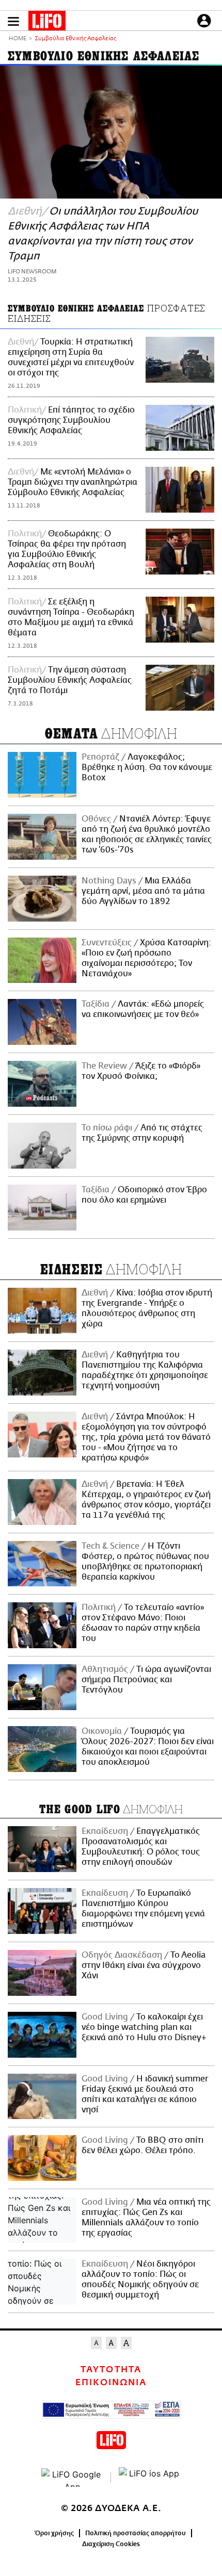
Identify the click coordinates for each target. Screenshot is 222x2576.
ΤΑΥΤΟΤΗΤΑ (111, 2370)
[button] (13, 21)
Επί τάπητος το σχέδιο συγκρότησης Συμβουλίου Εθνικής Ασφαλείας (71, 420)
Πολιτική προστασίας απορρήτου (136, 2533)
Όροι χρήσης (54, 2533)
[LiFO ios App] (150, 2477)
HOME (18, 39)
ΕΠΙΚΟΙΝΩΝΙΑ (111, 2383)
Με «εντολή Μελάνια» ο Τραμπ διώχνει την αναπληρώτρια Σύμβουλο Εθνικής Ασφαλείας (73, 482)
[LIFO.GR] (47, 23)
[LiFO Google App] (72, 2477)
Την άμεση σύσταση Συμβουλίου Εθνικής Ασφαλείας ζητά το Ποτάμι (70, 680)
